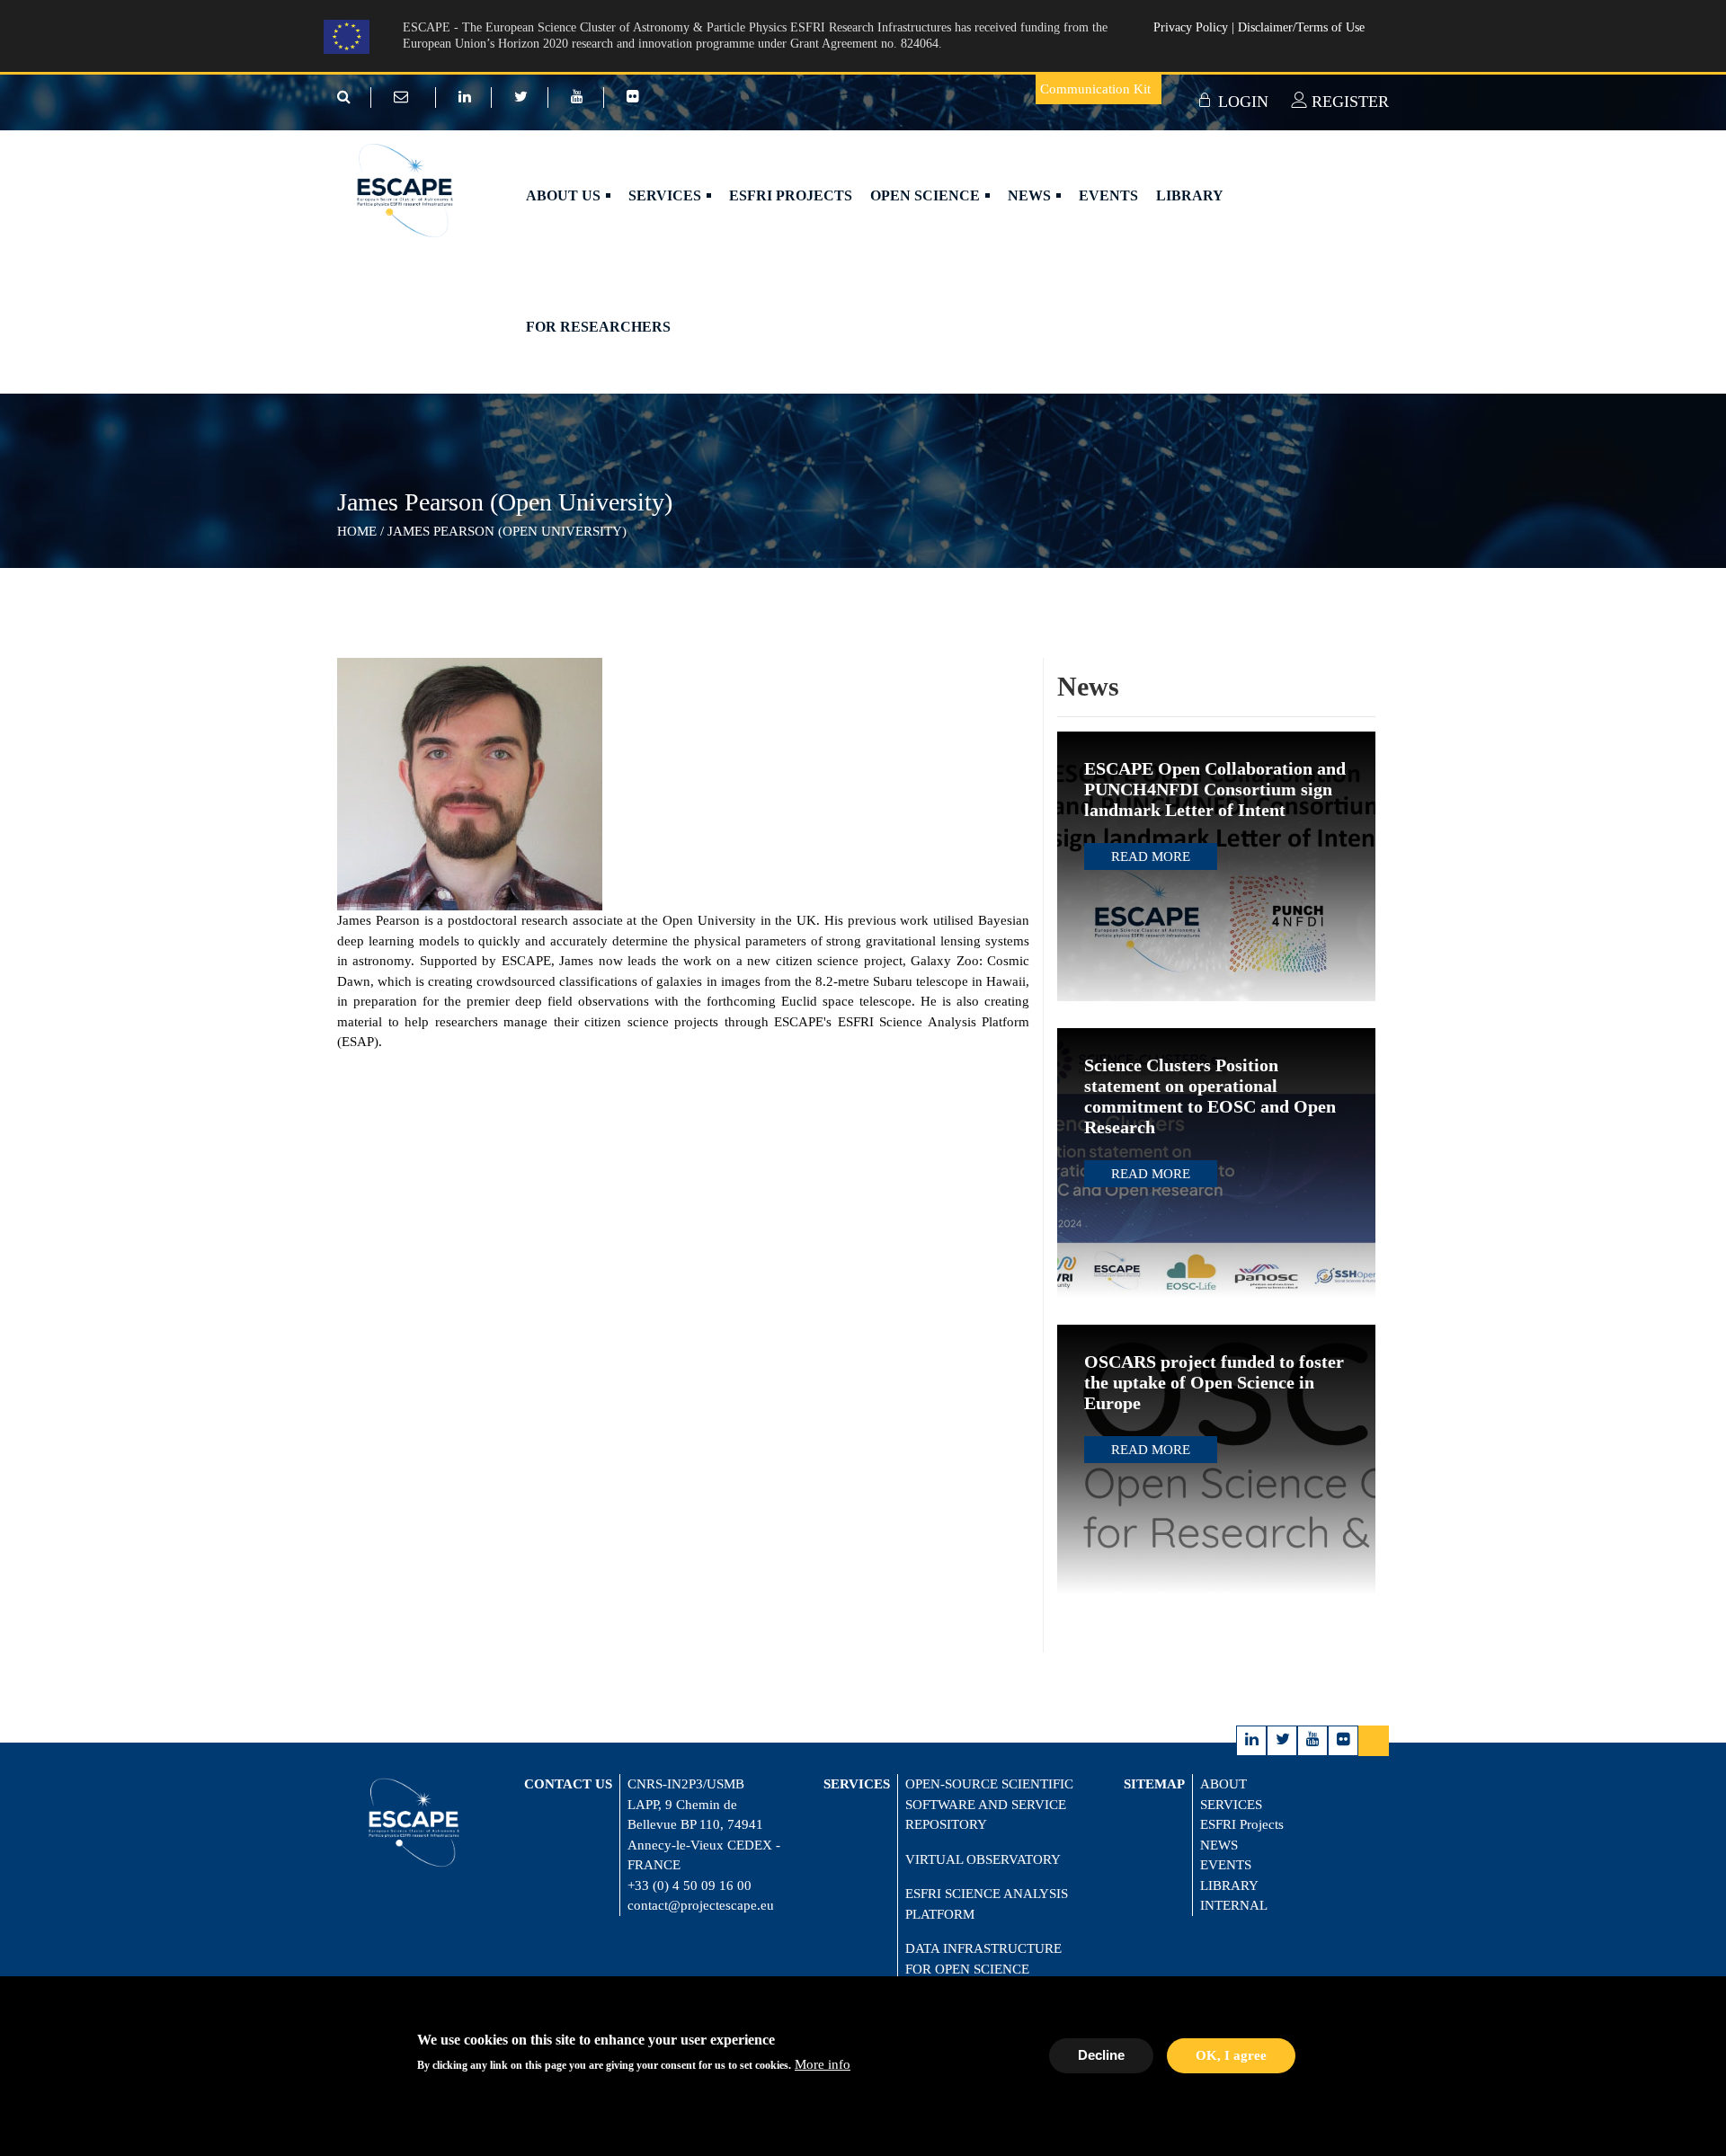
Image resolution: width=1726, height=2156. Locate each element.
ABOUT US (565, 195)
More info (823, 2064)
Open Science (927, 195)
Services (667, 195)
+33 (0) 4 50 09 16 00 (690, 1885)
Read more (1151, 856)
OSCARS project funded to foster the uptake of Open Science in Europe (1214, 1382)
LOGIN (1241, 102)
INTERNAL (1234, 1905)
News (1031, 195)
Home (357, 531)
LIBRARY (1229, 1885)
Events (1108, 195)
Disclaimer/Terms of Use (1301, 27)
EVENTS (1226, 1865)
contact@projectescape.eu (701, 1905)
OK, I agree (1231, 2055)
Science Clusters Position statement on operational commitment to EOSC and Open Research (1210, 1096)
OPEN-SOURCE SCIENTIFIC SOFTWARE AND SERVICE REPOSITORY (989, 1804)
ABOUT (1223, 1784)
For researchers (598, 327)
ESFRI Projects (791, 195)
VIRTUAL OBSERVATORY (983, 1859)
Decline (1101, 2055)
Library (1190, 195)
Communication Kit (1095, 89)
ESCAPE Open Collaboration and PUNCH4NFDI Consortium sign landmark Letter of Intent (1215, 789)
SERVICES (1231, 1805)
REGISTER (1348, 102)
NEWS (1219, 1845)
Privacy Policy (1192, 27)
